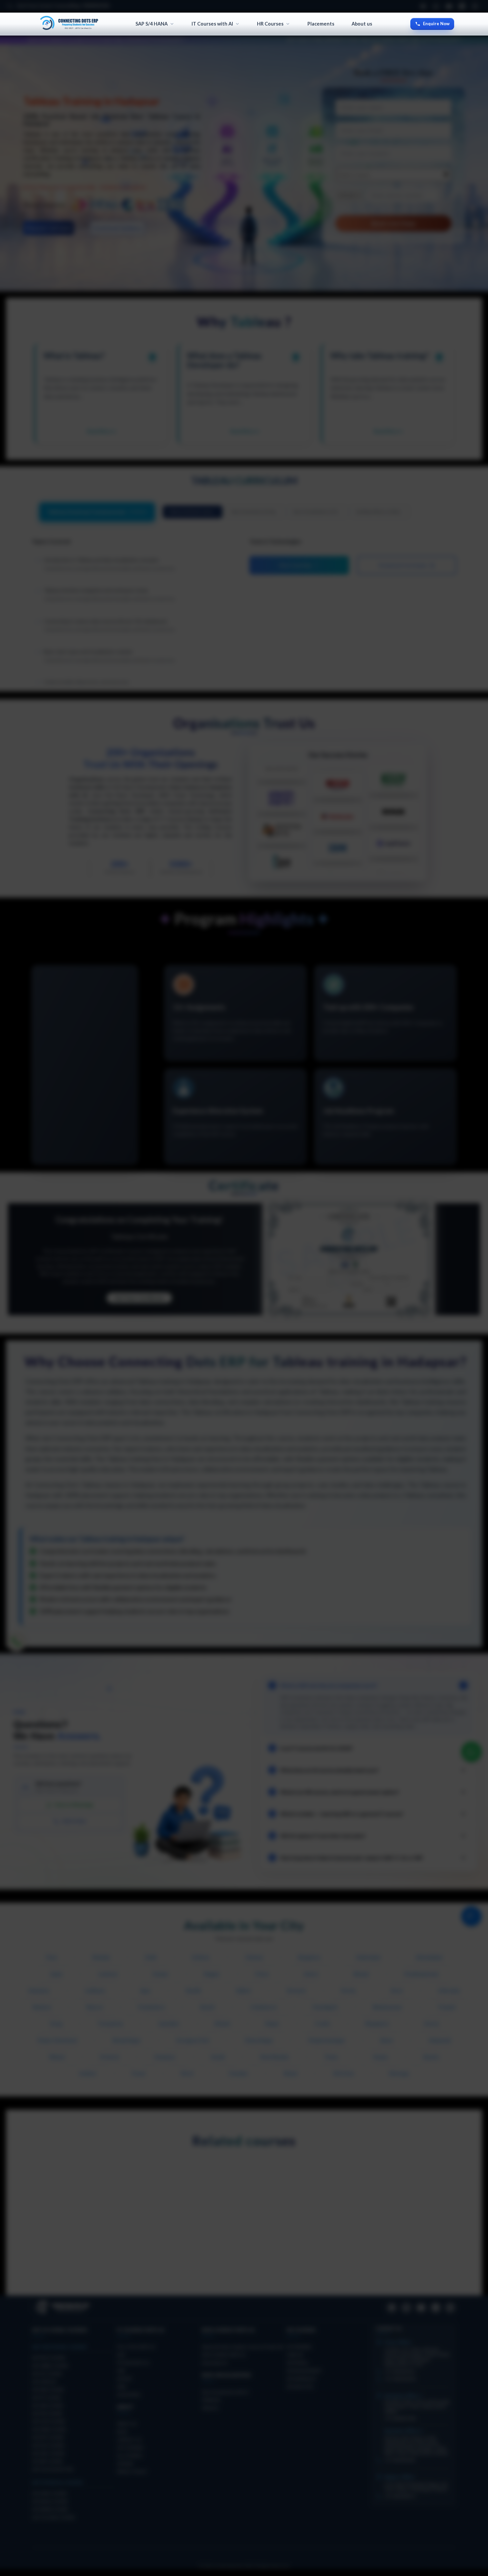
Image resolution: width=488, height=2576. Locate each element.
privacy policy (355, 1340)
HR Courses (270, 24)
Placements (321, 24)
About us (362, 24)
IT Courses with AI (212, 24)
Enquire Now (436, 24)
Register (319, 1365)
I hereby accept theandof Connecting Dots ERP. (317, 1343)
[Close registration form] (384, 1215)
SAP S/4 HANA (152, 24)
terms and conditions (316, 1340)
